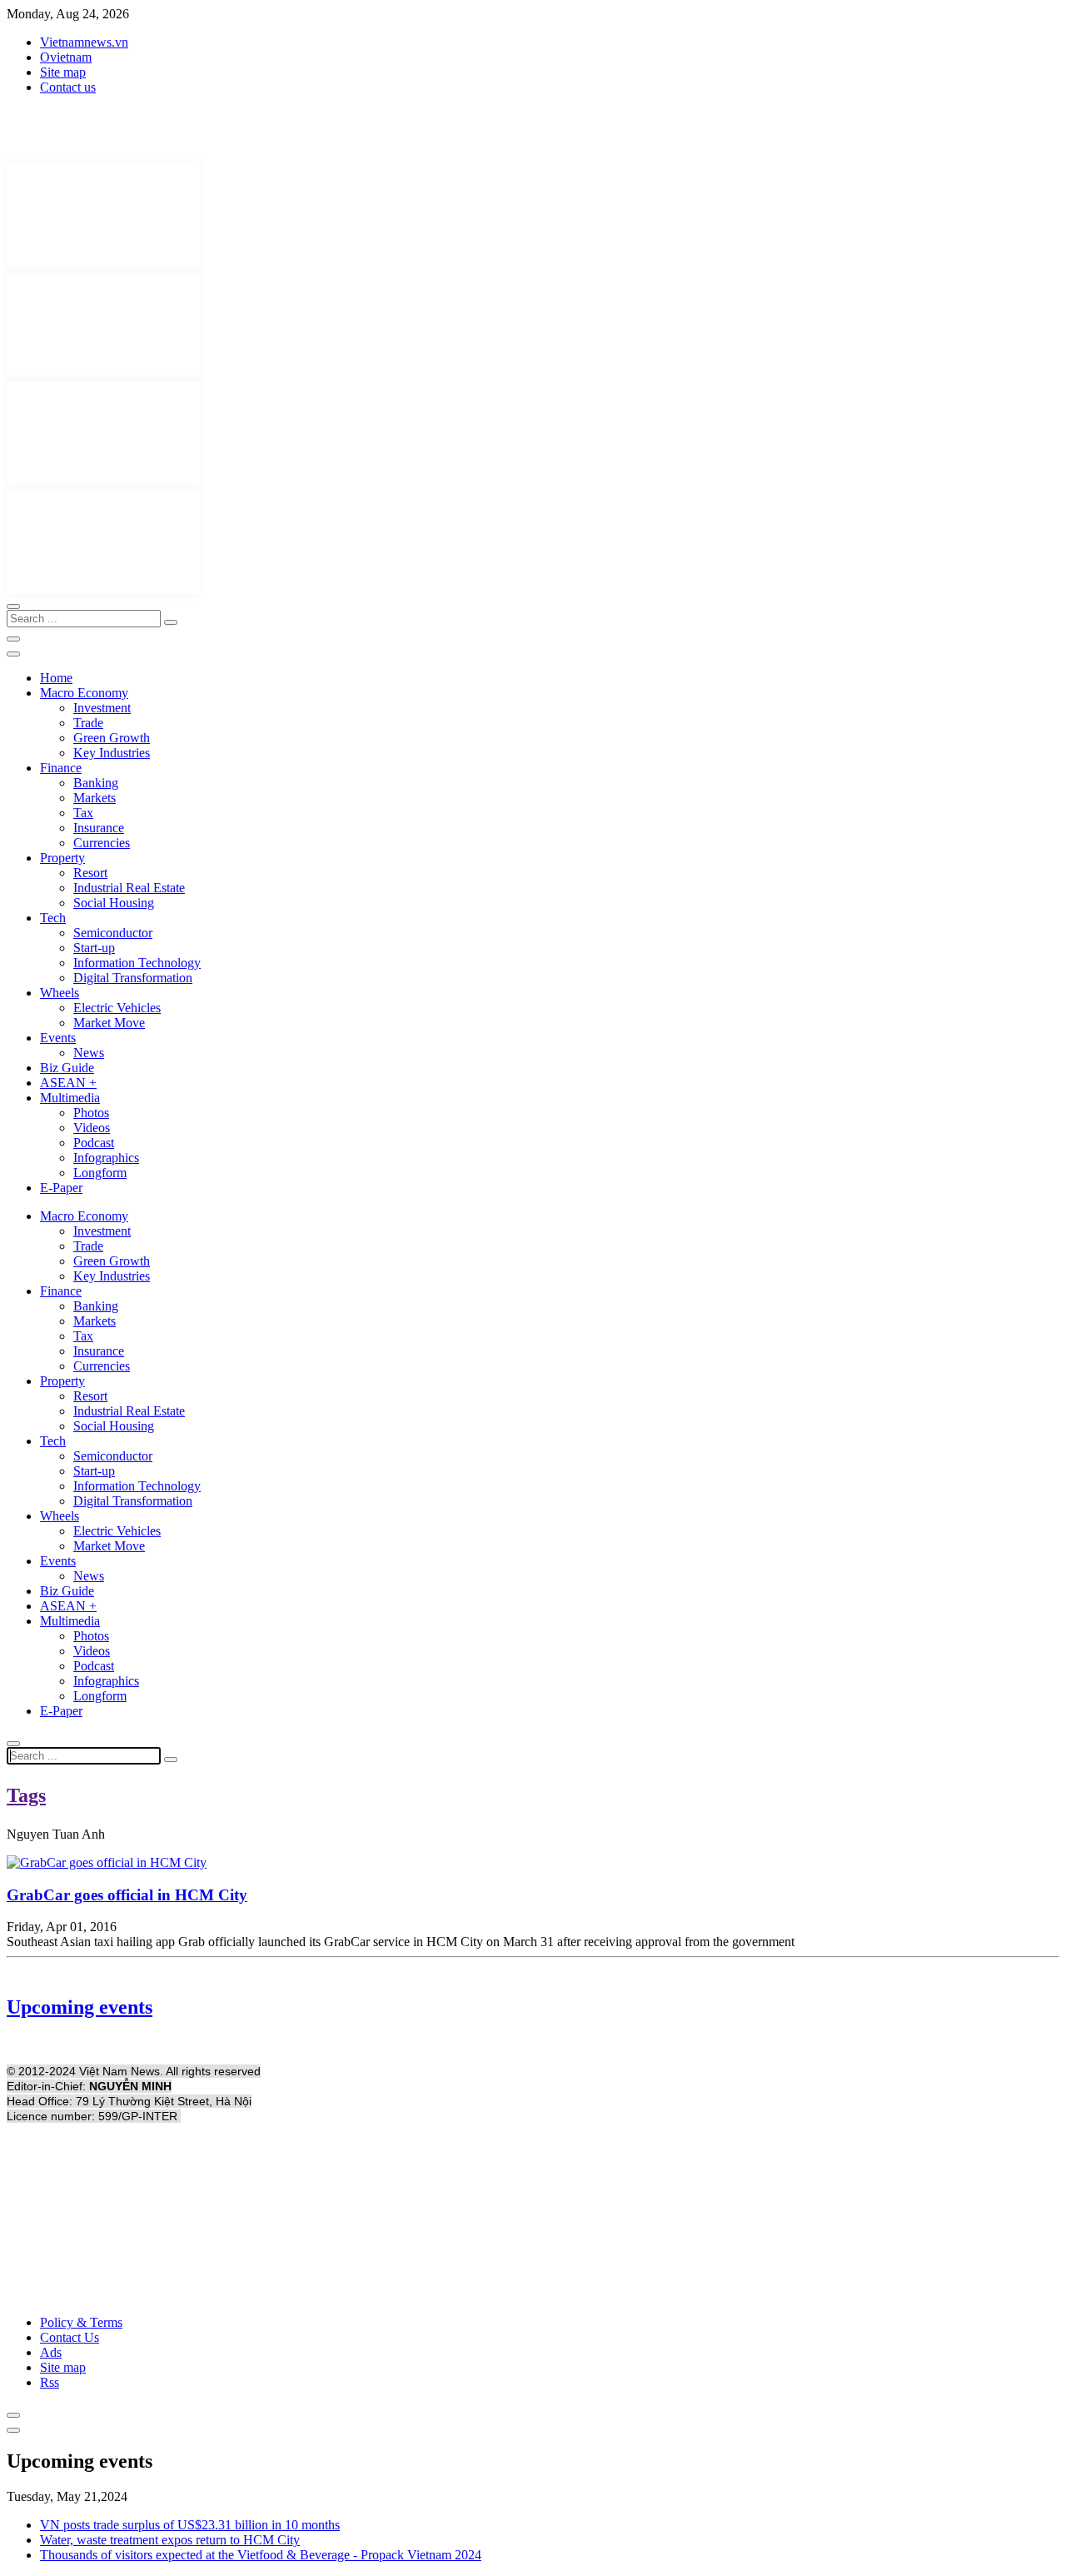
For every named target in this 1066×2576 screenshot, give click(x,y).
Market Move (109, 1023)
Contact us (68, 87)
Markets (95, 798)
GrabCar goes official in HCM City (127, 1895)
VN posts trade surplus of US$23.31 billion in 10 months (190, 2525)
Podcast (94, 1143)
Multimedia (70, 1098)
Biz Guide (67, 1068)
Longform (100, 1173)
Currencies (102, 843)
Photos (91, 1113)
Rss (50, 2382)
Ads (51, 2352)
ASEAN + (68, 1083)
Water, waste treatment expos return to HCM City (170, 2540)
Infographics (106, 1158)
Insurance (99, 828)
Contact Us (70, 2337)
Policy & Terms (81, 2322)
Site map (63, 72)
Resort (90, 873)
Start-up (94, 948)
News (89, 1053)
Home (56, 678)
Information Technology (137, 963)
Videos (92, 1128)
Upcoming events (80, 2007)
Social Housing (114, 903)
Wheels (60, 993)
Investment (102, 708)
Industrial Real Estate (129, 888)
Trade (88, 723)
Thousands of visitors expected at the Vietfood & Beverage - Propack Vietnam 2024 (261, 2555)
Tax (83, 813)
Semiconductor (113, 933)
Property (62, 858)
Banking (96, 783)
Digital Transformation (133, 978)
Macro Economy (84, 693)
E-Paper (61, 1188)
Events (58, 1038)
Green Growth (112, 738)
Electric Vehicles (117, 1008)
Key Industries (112, 753)
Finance (61, 768)
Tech (53, 918)
